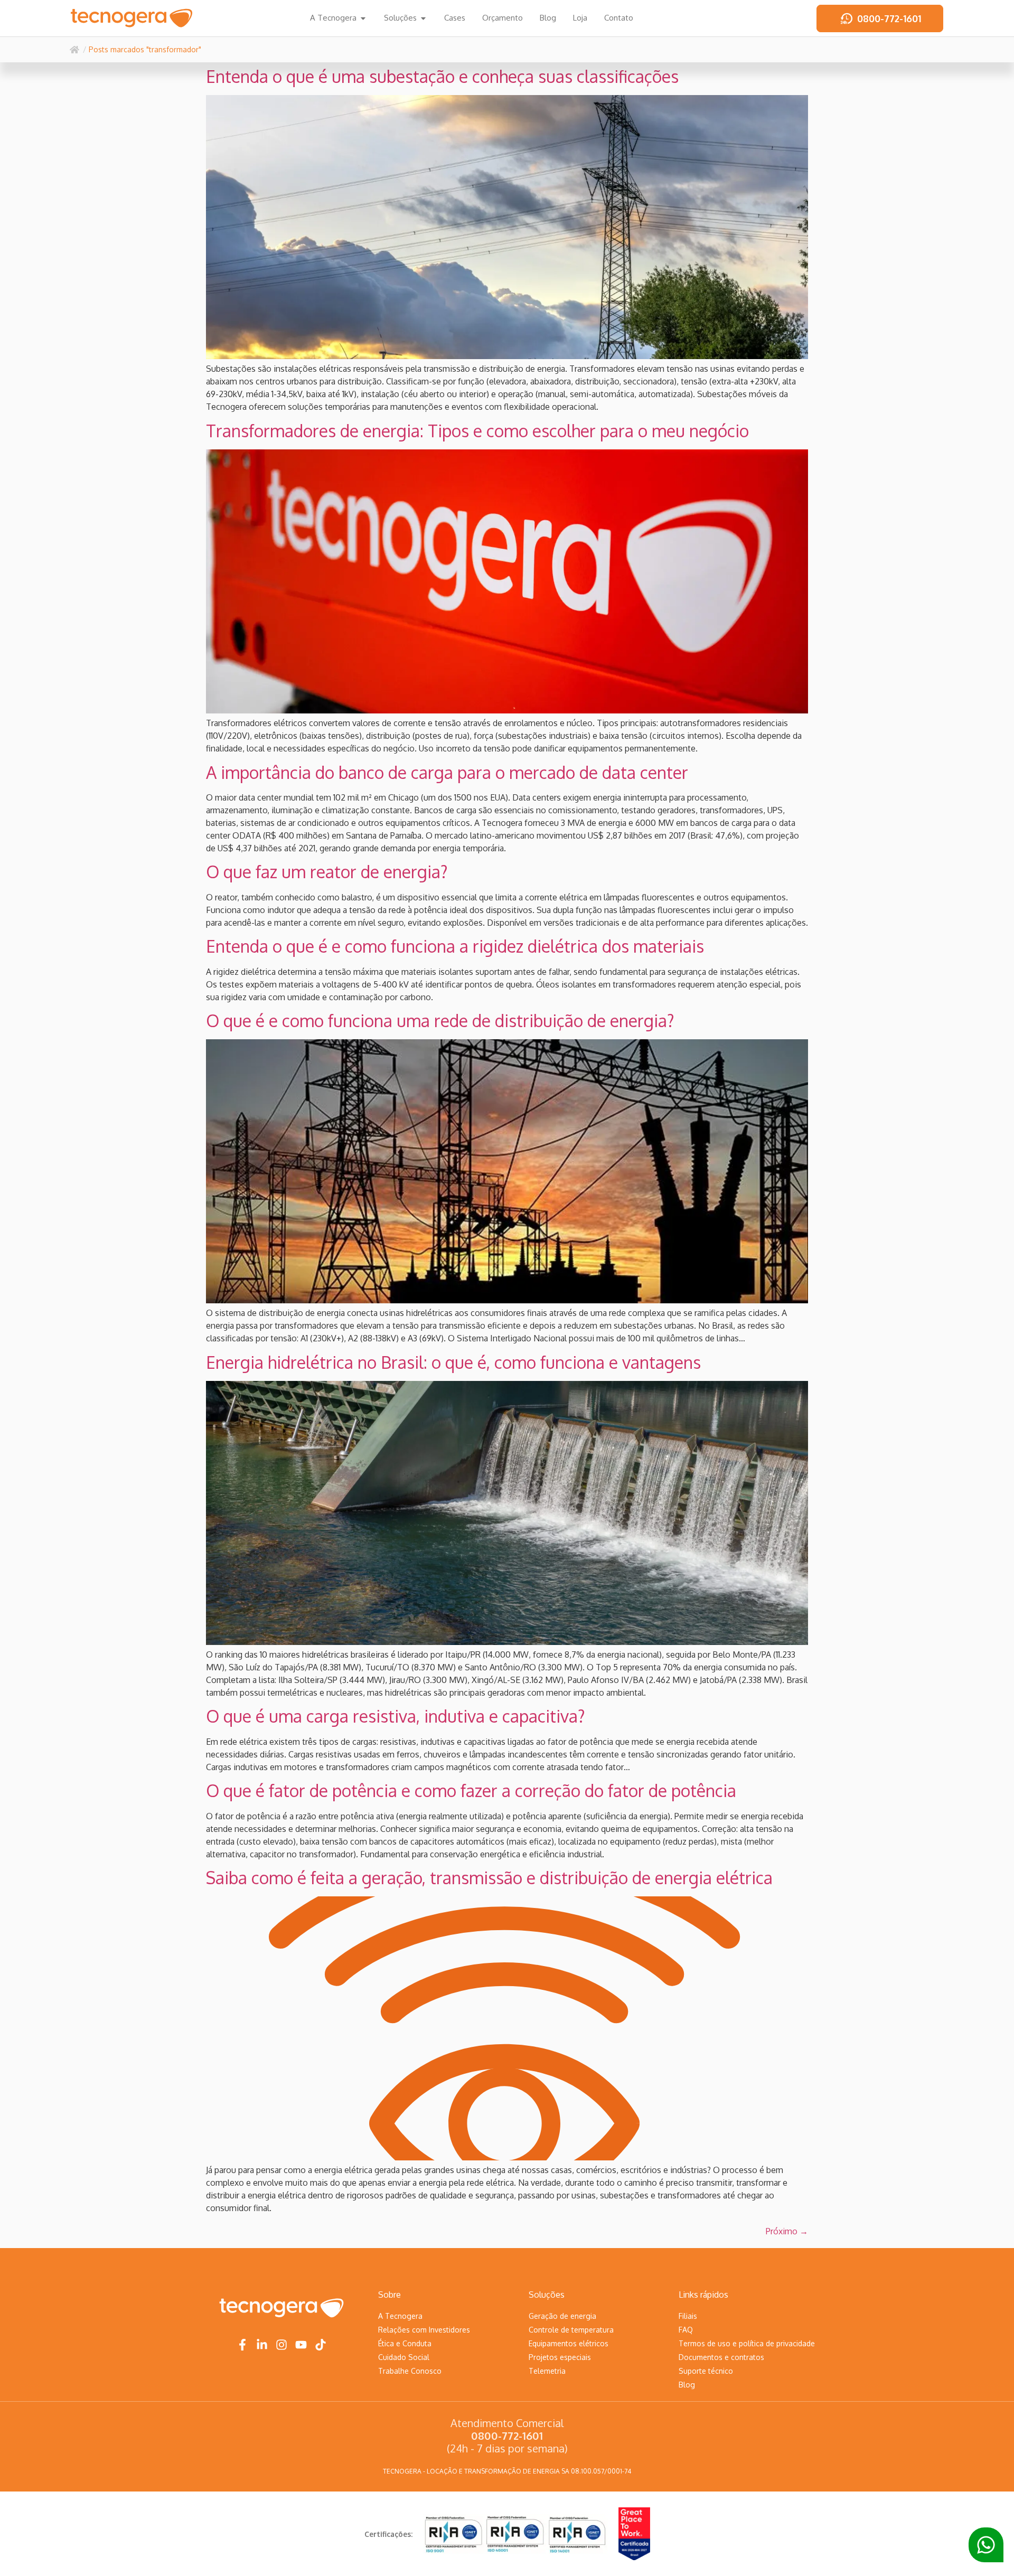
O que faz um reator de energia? (327, 872)
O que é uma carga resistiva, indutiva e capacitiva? (396, 1716)
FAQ (686, 2330)
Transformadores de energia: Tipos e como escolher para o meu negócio (477, 431)
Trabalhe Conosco (410, 2371)
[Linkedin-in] (262, 2345)
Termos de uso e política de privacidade (747, 2343)
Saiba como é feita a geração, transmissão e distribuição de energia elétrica (489, 1878)
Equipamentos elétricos (569, 2343)
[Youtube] (301, 2345)
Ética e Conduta (405, 2343)
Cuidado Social (404, 2357)
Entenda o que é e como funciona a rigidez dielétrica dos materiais (455, 946)
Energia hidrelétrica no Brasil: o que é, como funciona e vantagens (453, 1362)
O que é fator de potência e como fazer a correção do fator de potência (471, 1790)
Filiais (688, 2316)
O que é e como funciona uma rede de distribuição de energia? (440, 1021)
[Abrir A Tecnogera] (363, 18)
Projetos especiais (560, 2357)
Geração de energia (562, 2316)
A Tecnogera (400, 2316)
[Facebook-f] (242, 2345)
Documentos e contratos (721, 2357)
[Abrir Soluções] (423, 18)
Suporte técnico (706, 2371)
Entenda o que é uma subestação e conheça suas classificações (442, 76)
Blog (687, 2385)
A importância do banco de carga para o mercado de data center (447, 772)
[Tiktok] (321, 2345)
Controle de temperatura (571, 2330)
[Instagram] (281, 2345)
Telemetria (547, 2371)
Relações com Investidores (424, 2330)
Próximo (787, 2231)
